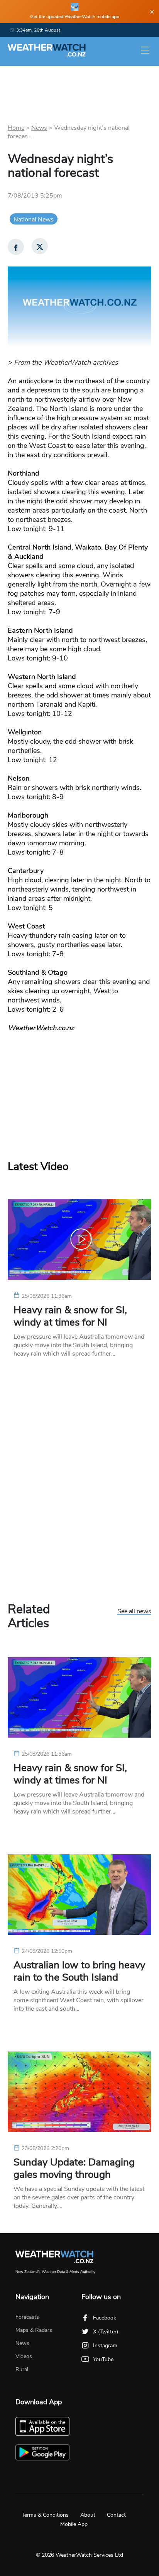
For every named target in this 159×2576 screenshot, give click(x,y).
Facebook (105, 2318)
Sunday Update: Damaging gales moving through (74, 2169)
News (39, 128)
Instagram (105, 2346)
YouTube (103, 2359)
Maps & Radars (34, 2330)
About (88, 2515)
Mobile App (74, 2524)
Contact (116, 2515)
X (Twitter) (106, 2332)
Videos (24, 2356)
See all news (134, 1612)
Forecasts (27, 2317)
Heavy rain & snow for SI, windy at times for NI (70, 1316)
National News (34, 220)
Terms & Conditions (45, 2515)
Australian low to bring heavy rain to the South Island (79, 1971)
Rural (22, 2369)
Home (16, 128)
